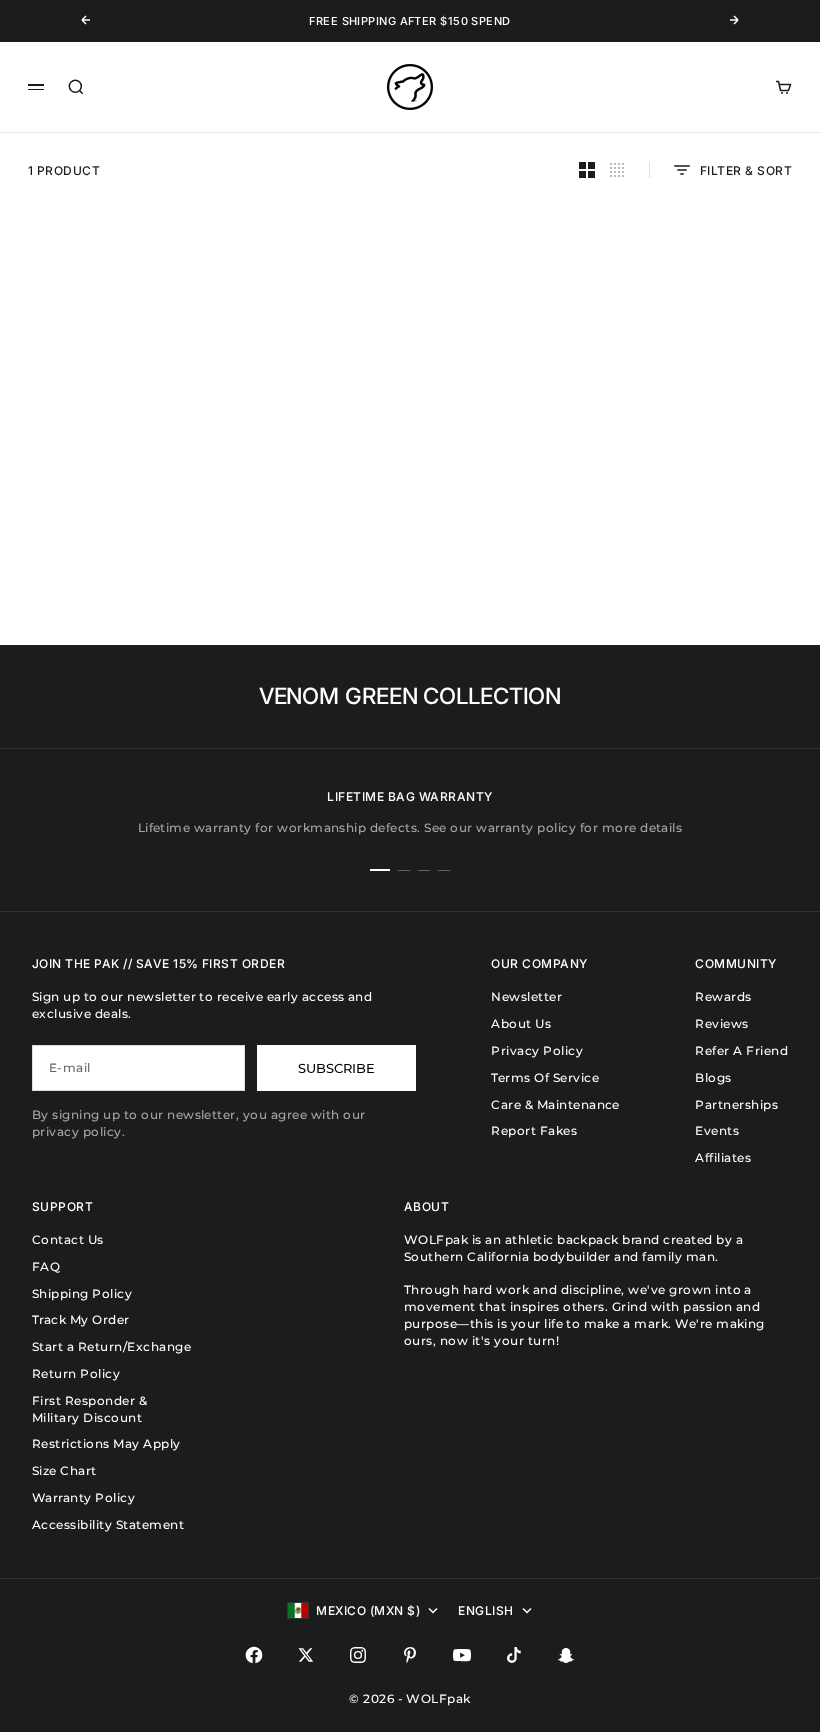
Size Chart (64, 1470)
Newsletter (526, 996)
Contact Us (68, 1239)
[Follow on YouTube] (462, 1655)
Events (717, 1130)
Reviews (721, 1023)
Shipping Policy (82, 1293)
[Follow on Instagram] (358, 1655)
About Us (521, 1023)
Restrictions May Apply (106, 1443)
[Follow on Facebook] (254, 1655)
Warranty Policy (83, 1497)
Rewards (723, 996)
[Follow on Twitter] (306, 1655)
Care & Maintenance (555, 1104)
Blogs (713, 1077)
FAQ (46, 1266)
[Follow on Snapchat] (566, 1655)
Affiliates (723, 1157)
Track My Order (81, 1319)
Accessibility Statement (108, 1524)
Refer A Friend (741, 1050)
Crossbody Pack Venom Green (135, 500)
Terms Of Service (545, 1077)
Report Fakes (534, 1130)
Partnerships (736, 1104)
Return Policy (76, 1373)
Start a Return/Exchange (111, 1346)
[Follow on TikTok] (514, 1655)
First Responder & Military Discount (89, 1409)
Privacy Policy (537, 1050)
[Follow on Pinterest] (410, 1655)
